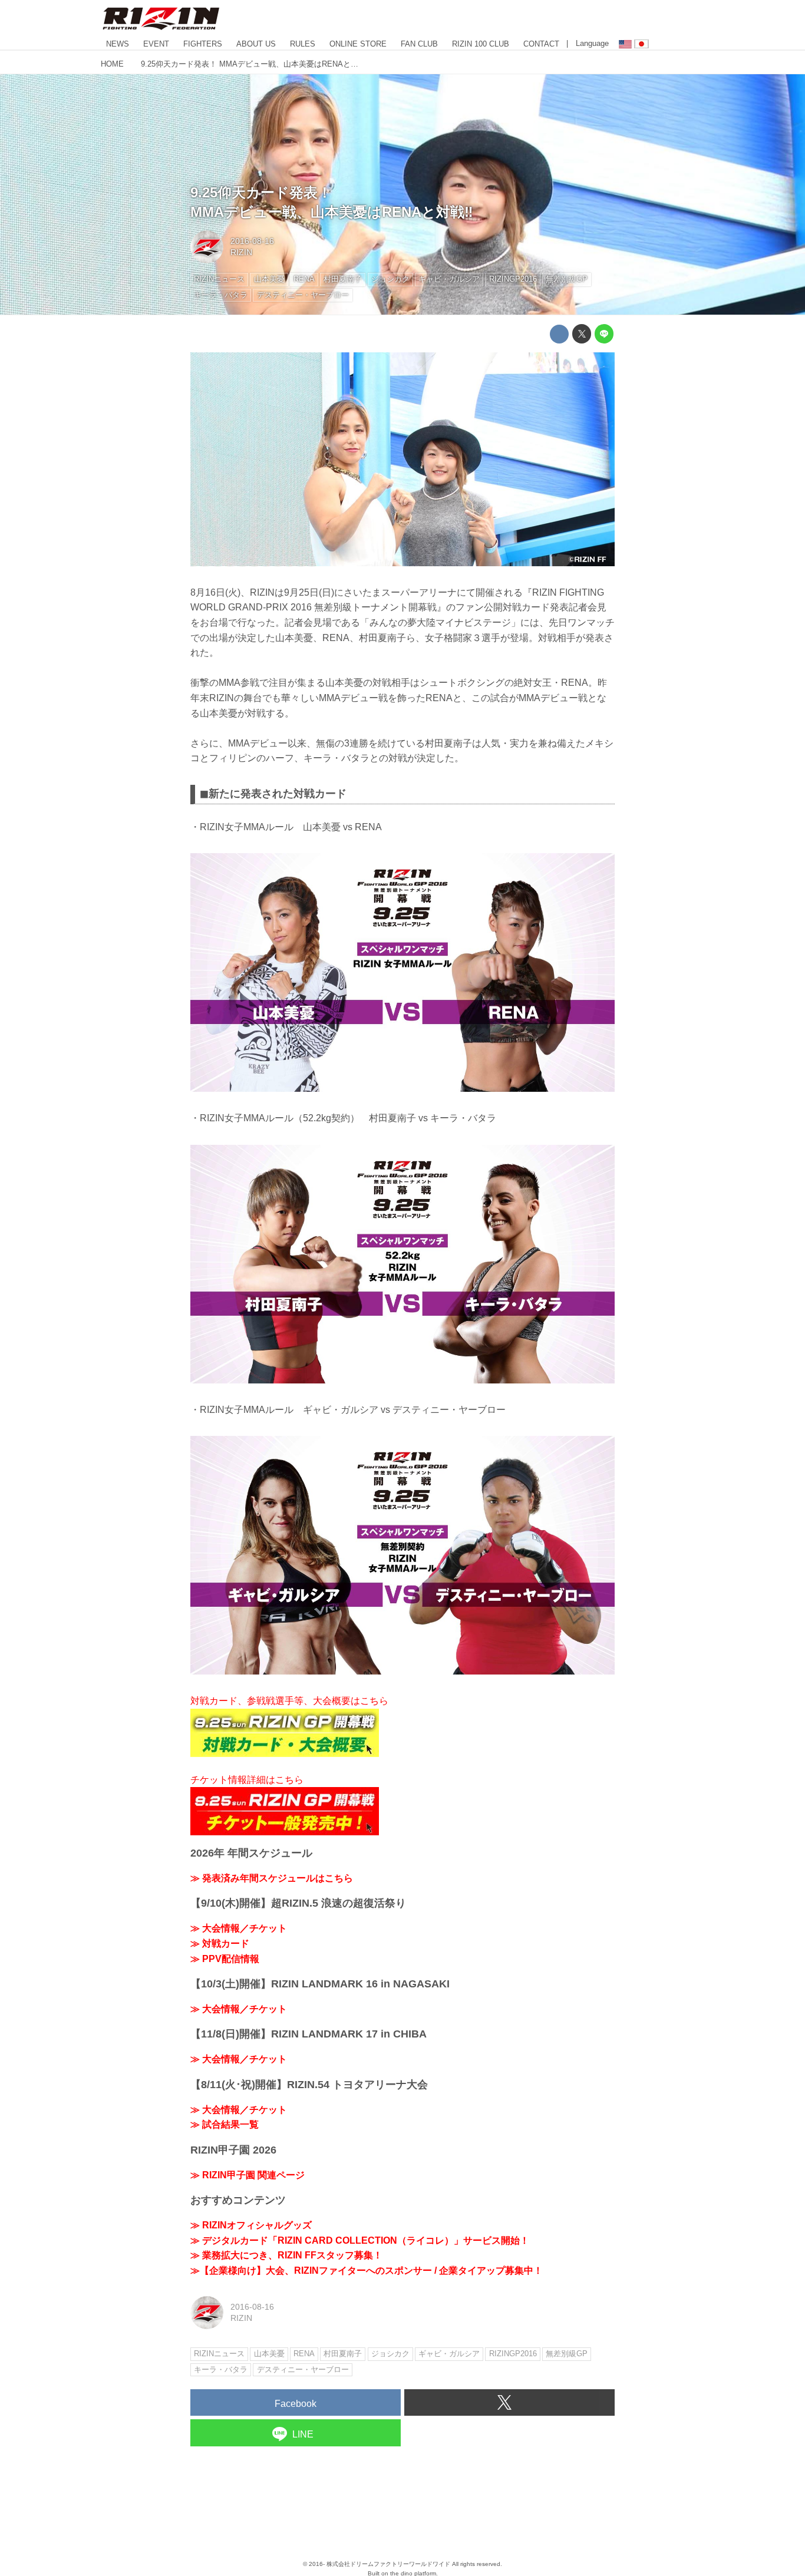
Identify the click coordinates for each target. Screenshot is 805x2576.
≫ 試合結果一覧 (225, 2124)
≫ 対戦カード (220, 1943)
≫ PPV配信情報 (225, 1959)
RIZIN (241, 252)
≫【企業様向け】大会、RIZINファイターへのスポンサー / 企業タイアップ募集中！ (367, 2270)
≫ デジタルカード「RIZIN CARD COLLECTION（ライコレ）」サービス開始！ (360, 2240)
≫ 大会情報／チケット (239, 1928)
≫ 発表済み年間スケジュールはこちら (272, 1878)
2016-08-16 (252, 241)
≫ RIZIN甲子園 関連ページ (248, 2175)
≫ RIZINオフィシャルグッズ (251, 2225)
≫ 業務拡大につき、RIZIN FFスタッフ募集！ (286, 2255)
